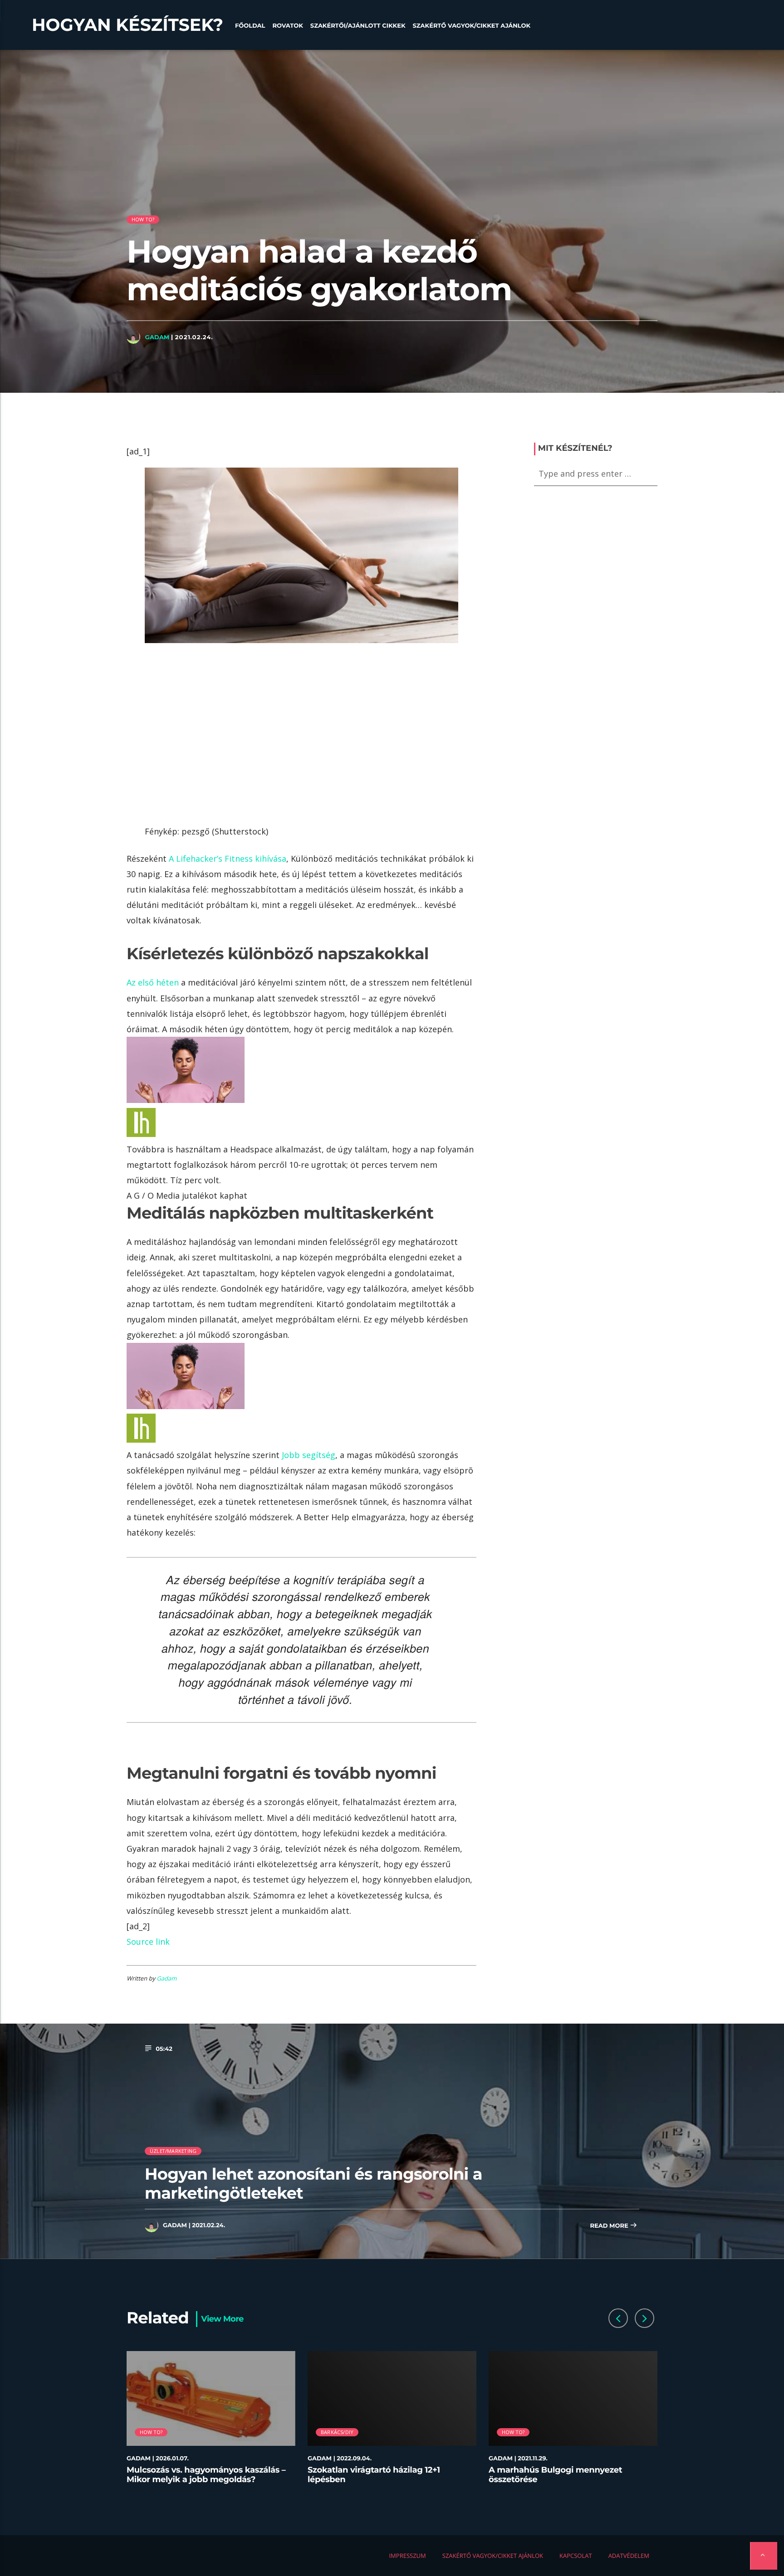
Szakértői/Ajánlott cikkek (358, 26)
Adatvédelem (629, 2556)
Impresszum (407, 2556)
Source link (148, 1942)
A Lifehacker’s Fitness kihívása (228, 859)
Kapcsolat (576, 2556)
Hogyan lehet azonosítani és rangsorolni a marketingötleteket (314, 2183)
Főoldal (250, 26)
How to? (143, 219)
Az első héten (153, 982)
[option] (211, 2423)
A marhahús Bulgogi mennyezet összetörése (555, 2475)
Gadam (157, 337)
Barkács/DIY (337, 2432)
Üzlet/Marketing (173, 2151)
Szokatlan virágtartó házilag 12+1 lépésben (374, 2475)
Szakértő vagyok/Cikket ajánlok (472, 26)
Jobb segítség (309, 1455)
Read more (610, 2226)
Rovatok (287, 26)
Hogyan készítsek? (127, 25)
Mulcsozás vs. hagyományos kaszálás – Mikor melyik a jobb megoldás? (206, 2475)
